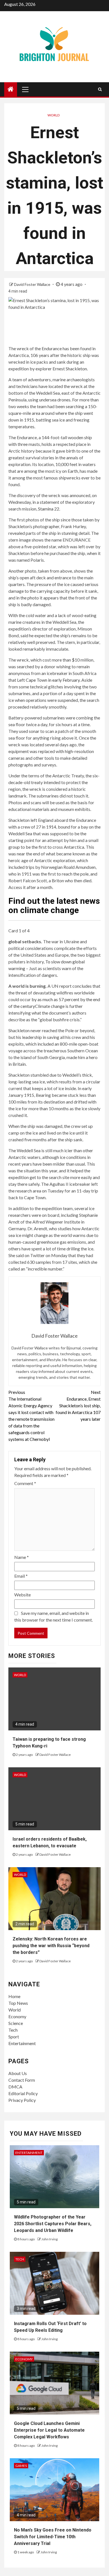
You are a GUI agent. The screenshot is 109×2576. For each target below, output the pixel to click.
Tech (13, 2030)
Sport (14, 2037)
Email (21, 1576)
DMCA (15, 2087)
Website (22, 1595)
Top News (18, 2003)
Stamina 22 (49, 509)
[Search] (100, 89)
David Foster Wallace (33, 284)
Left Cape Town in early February (48, 680)
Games (21, 2466)
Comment (25, 1483)
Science (16, 2023)
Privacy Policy (22, 2100)
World (54, 115)
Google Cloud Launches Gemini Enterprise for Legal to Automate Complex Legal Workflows (49, 2430)
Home (14, 1996)
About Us (18, 2073)
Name (22, 1557)
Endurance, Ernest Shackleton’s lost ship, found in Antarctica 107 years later (78, 1405)
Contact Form (22, 2080)
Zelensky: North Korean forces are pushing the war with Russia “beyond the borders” (51, 1946)
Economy (17, 2016)
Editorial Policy (23, 2093)
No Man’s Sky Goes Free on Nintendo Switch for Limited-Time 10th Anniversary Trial (53, 2537)
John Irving (49, 2239)
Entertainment (22, 2043)
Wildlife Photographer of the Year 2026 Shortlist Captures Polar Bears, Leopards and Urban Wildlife (53, 2224)
